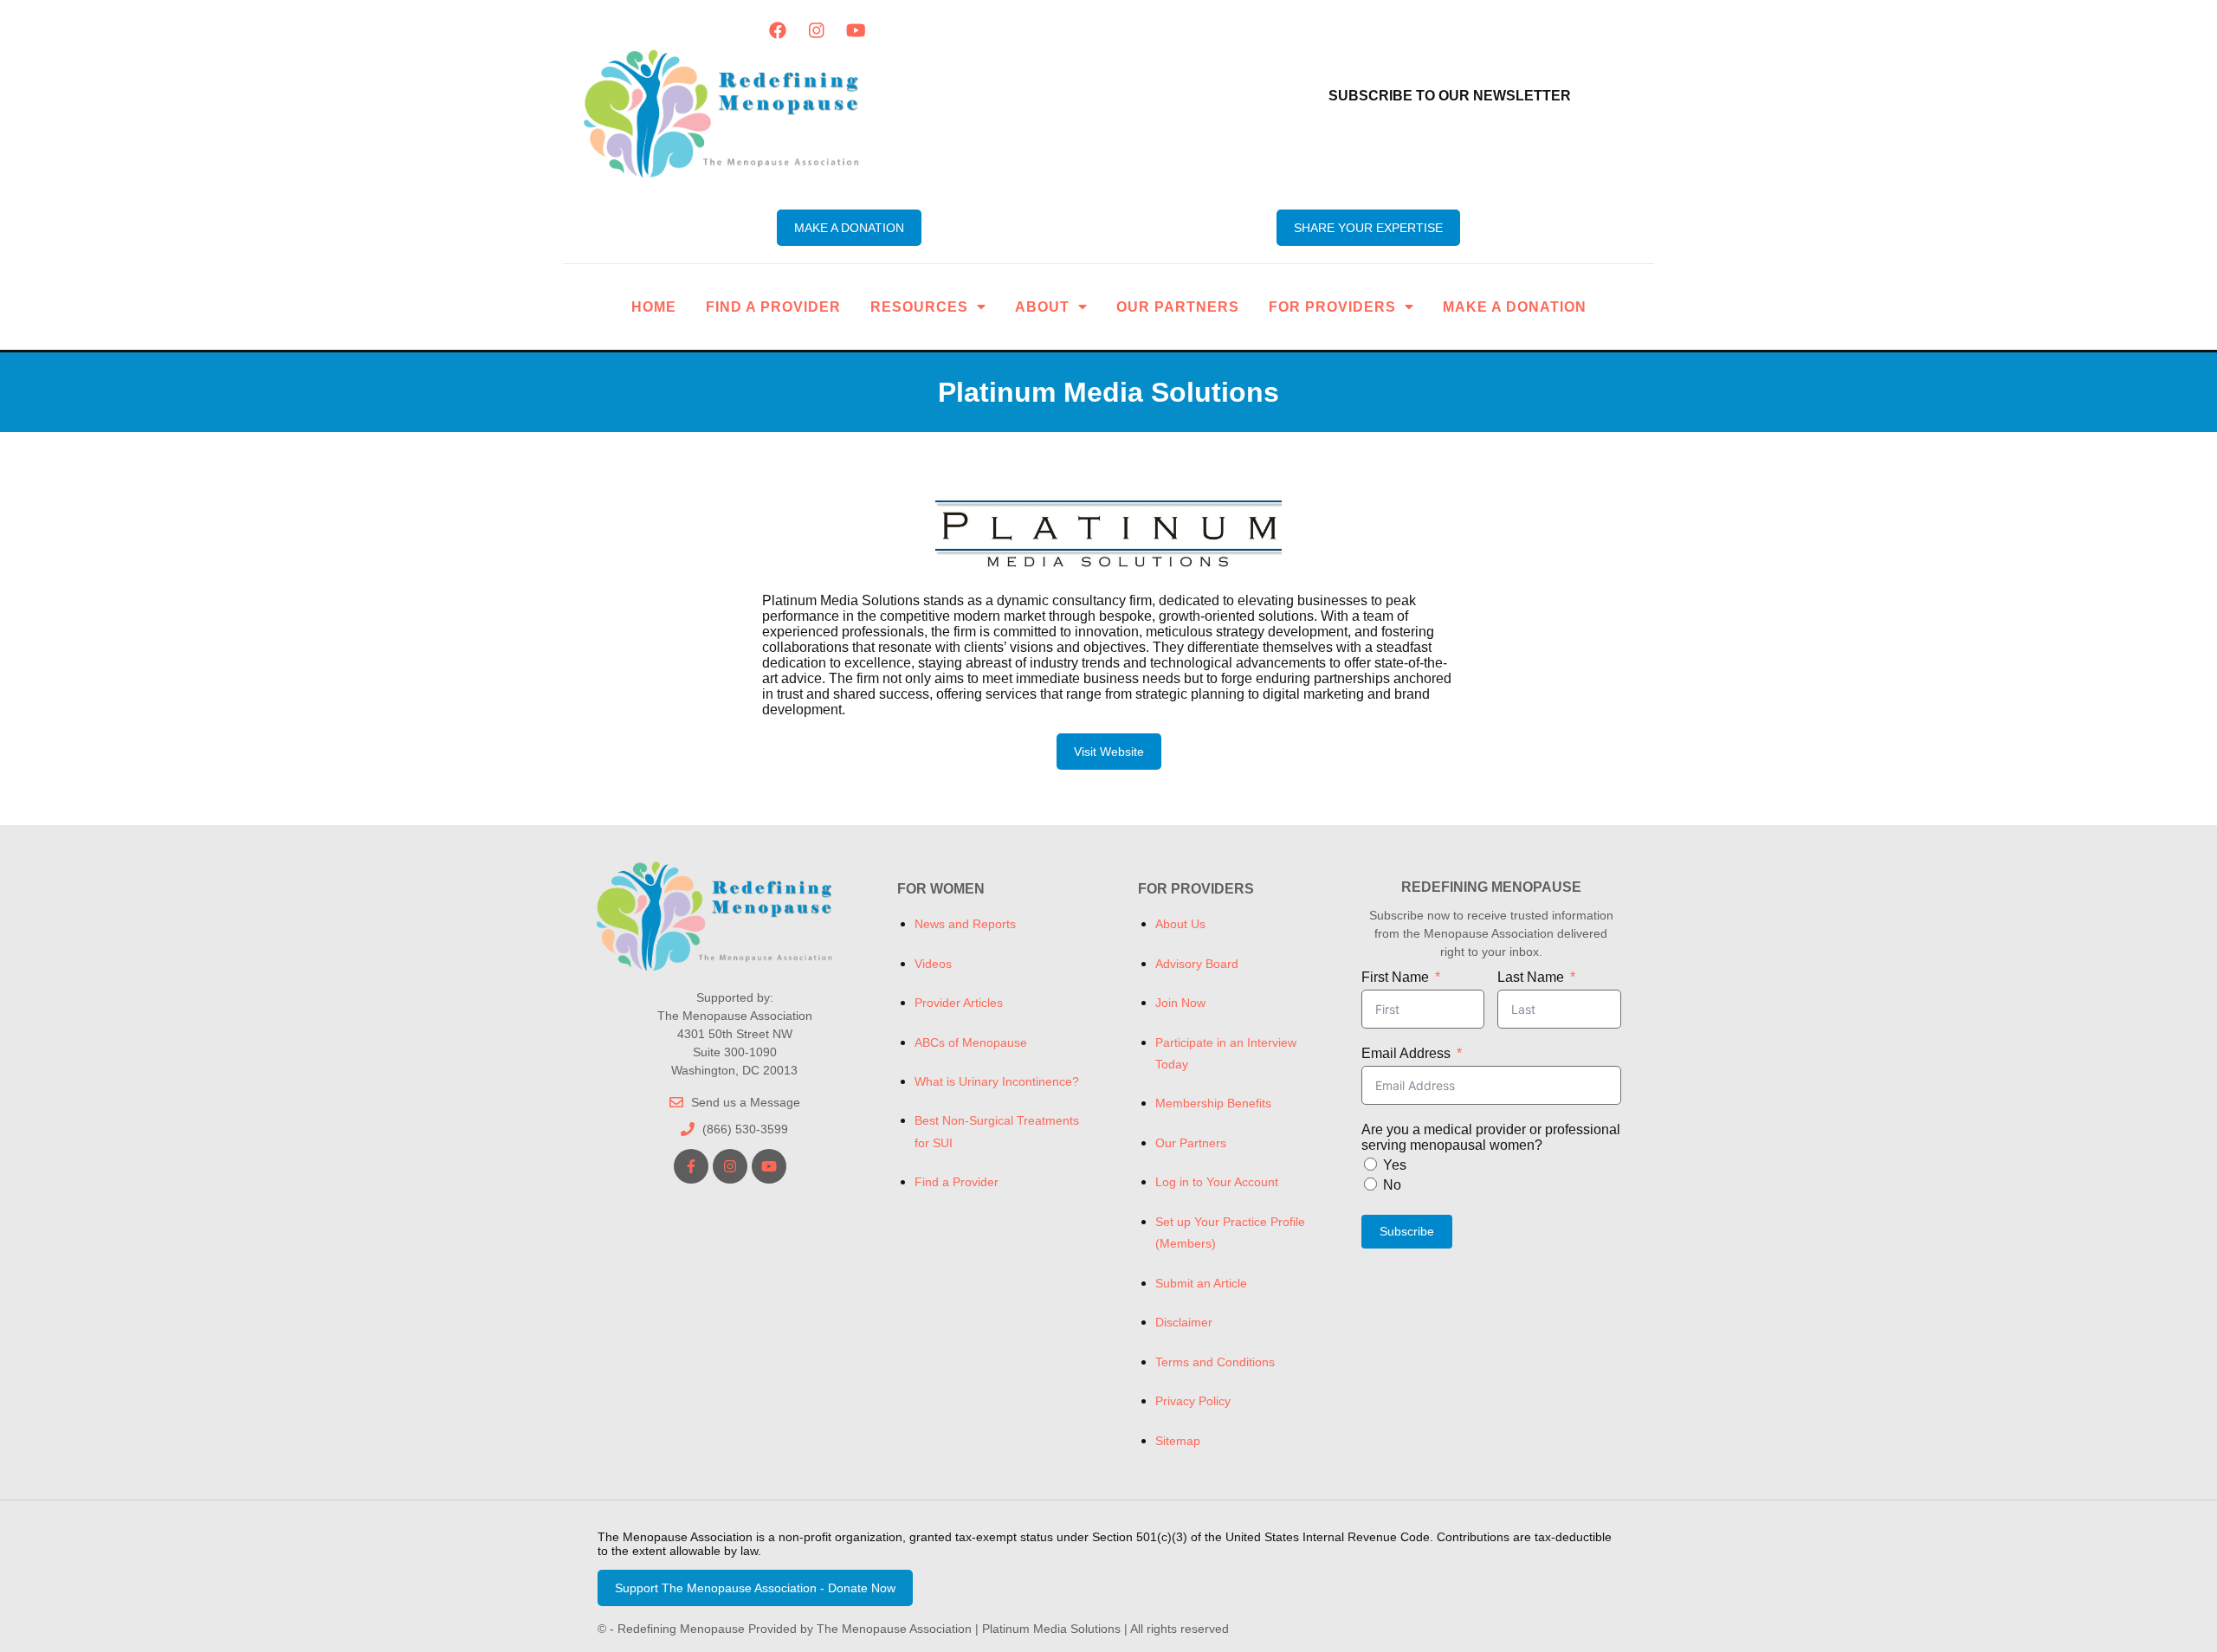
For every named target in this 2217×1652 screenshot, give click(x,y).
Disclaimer (1184, 1322)
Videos (933, 964)
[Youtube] (856, 30)
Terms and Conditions (1215, 1362)
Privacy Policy (1193, 1401)
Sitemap (1178, 1441)
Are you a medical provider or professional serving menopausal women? (1491, 1137)
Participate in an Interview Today (1226, 1053)
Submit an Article (1201, 1283)
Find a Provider (773, 307)
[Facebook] (778, 30)
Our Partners (1178, 307)
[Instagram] (817, 30)
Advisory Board (1197, 964)
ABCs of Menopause (971, 1042)
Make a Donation (1515, 307)
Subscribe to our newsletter (1450, 96)
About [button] (1042, 307)
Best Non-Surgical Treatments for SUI (997, 1131)
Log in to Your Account (1217, 1182)
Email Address (1406, 1053)
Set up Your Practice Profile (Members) (1230, 1233)
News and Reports (965, 924)
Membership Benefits (1213, 1103)
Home (654, 307)
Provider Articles (959, 1003)
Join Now (1180, 1003)
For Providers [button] (1332, 307)
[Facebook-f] (691, 1166)
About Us (1180, 924)
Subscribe (1407, 1231)
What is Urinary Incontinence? (997, 1081)
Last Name (1531, 977)
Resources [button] (919, 307)
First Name (1395, 977)
